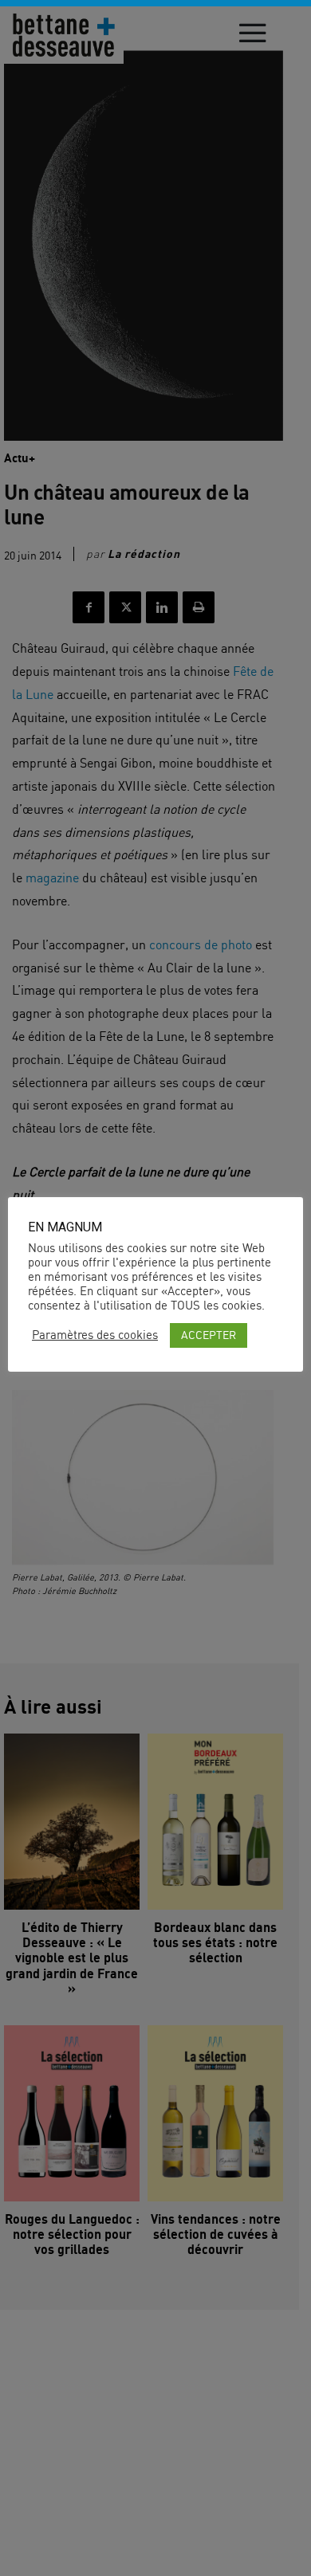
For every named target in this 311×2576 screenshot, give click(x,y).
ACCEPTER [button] (209, 1335)
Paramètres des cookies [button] (95, 1335)
